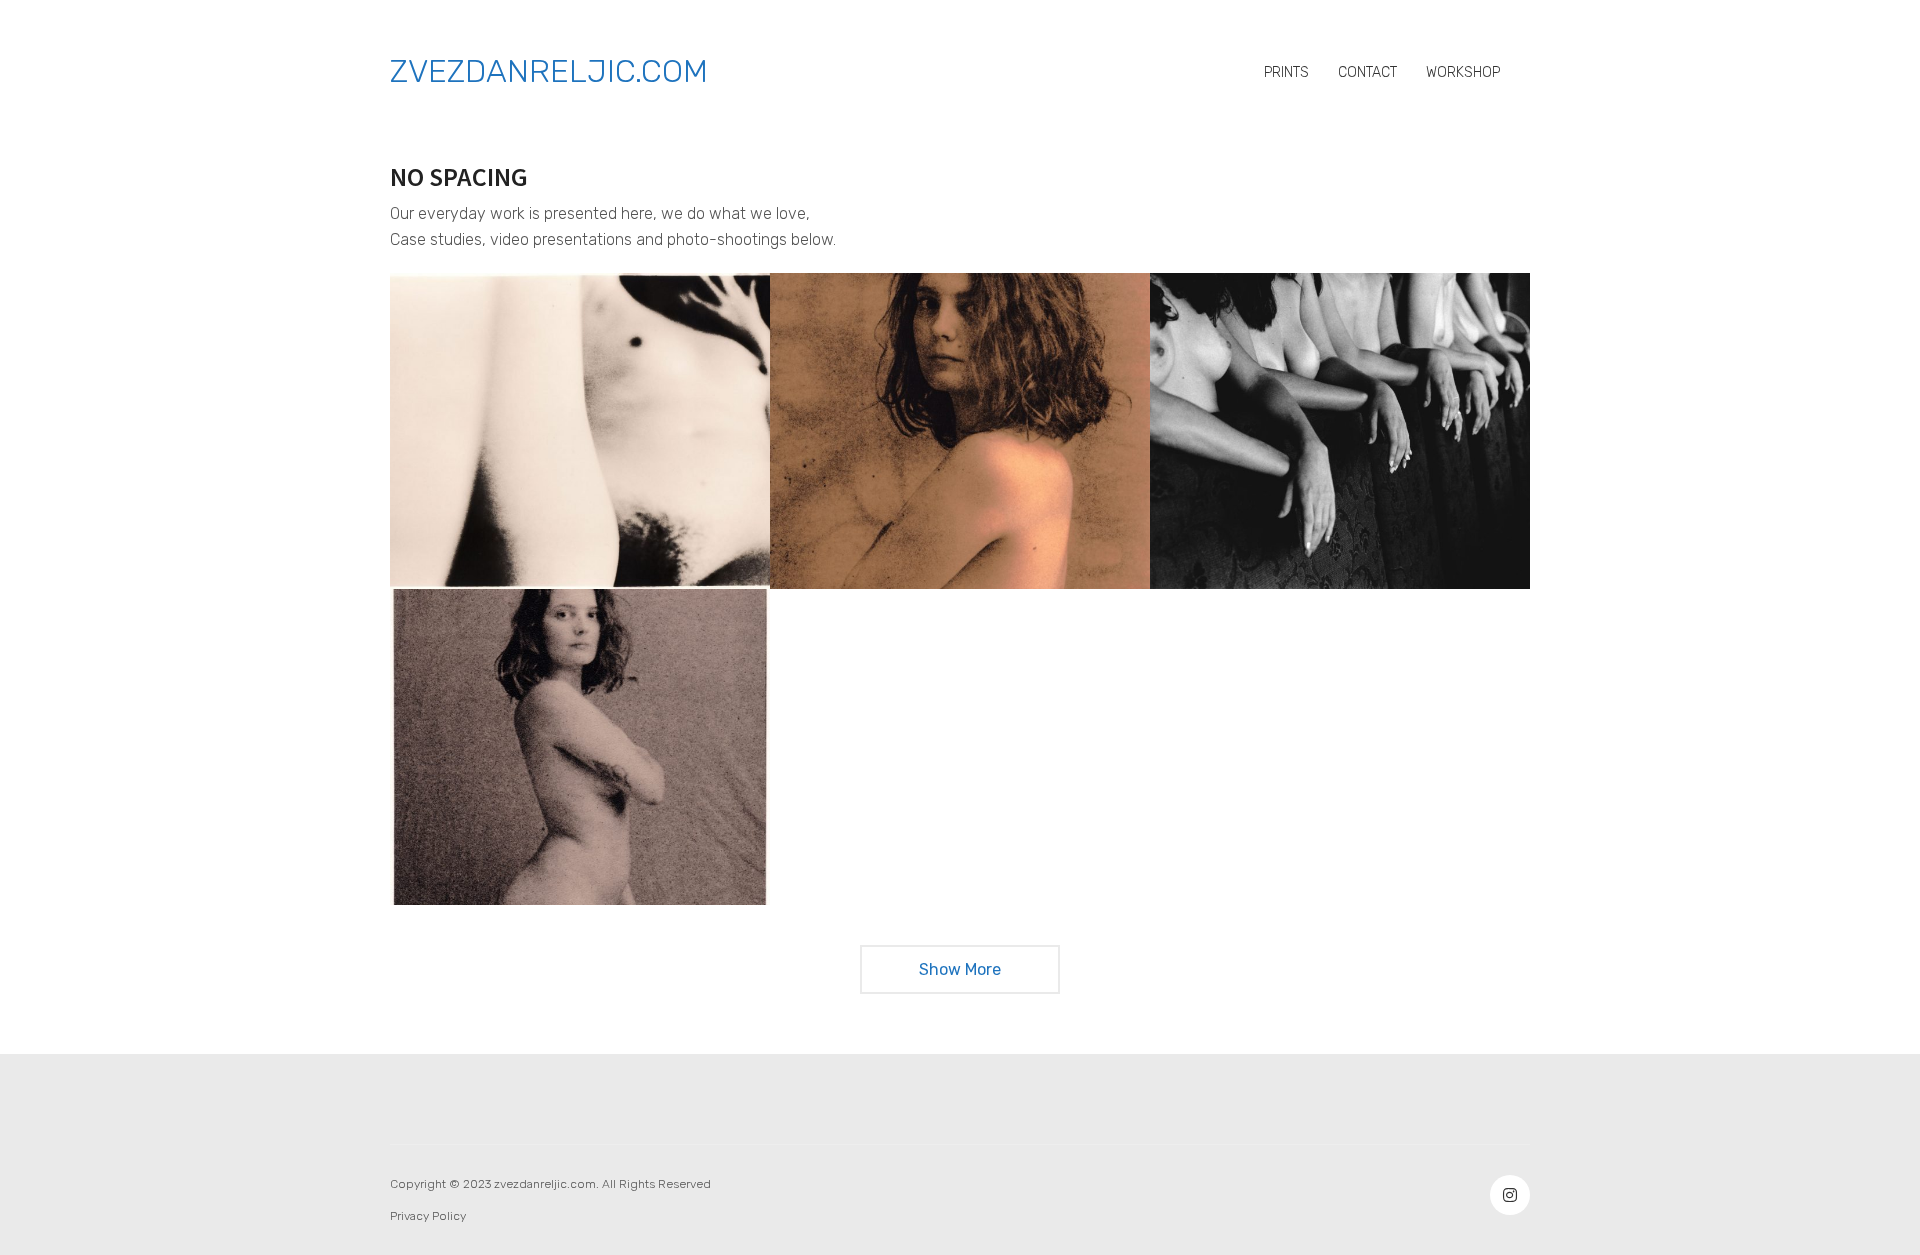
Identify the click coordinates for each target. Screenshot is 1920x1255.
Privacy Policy (428, 1216)
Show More (960, 976)
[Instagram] (1510, 1195)
